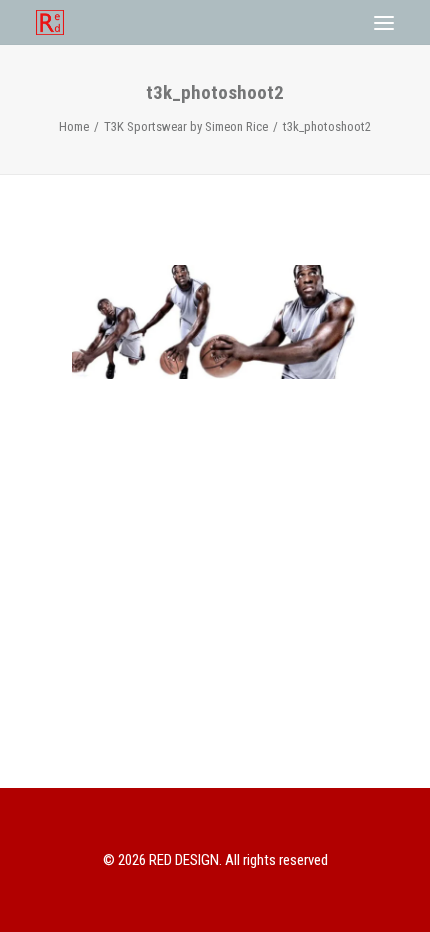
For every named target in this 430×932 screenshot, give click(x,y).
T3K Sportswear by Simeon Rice (186, 126)
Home (74, 126)
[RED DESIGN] (50, 22)
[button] (384, 22)
